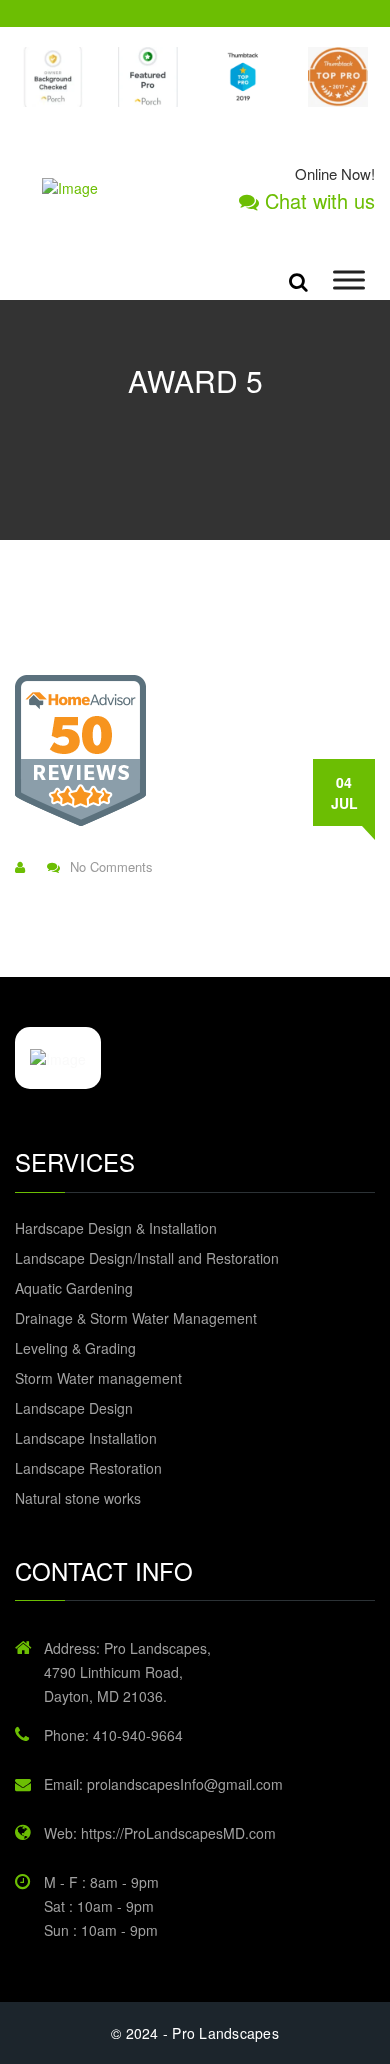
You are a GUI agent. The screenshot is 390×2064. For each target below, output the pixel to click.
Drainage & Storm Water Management (136, 1318)
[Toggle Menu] (349, 280)
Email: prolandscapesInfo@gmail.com (163, 1784)
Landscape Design (74, 1408)
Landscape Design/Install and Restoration (147, 1258)
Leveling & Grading (75, 1348)
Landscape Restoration (88, 1468)
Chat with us (317, 201)
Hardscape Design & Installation (116, 1228)
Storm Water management (98, 1378)
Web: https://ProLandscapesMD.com (160, 1833)
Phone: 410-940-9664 (113, 1735)
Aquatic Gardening (74, 1288)
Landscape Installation (86, 1438)
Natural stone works (78, 1498)
